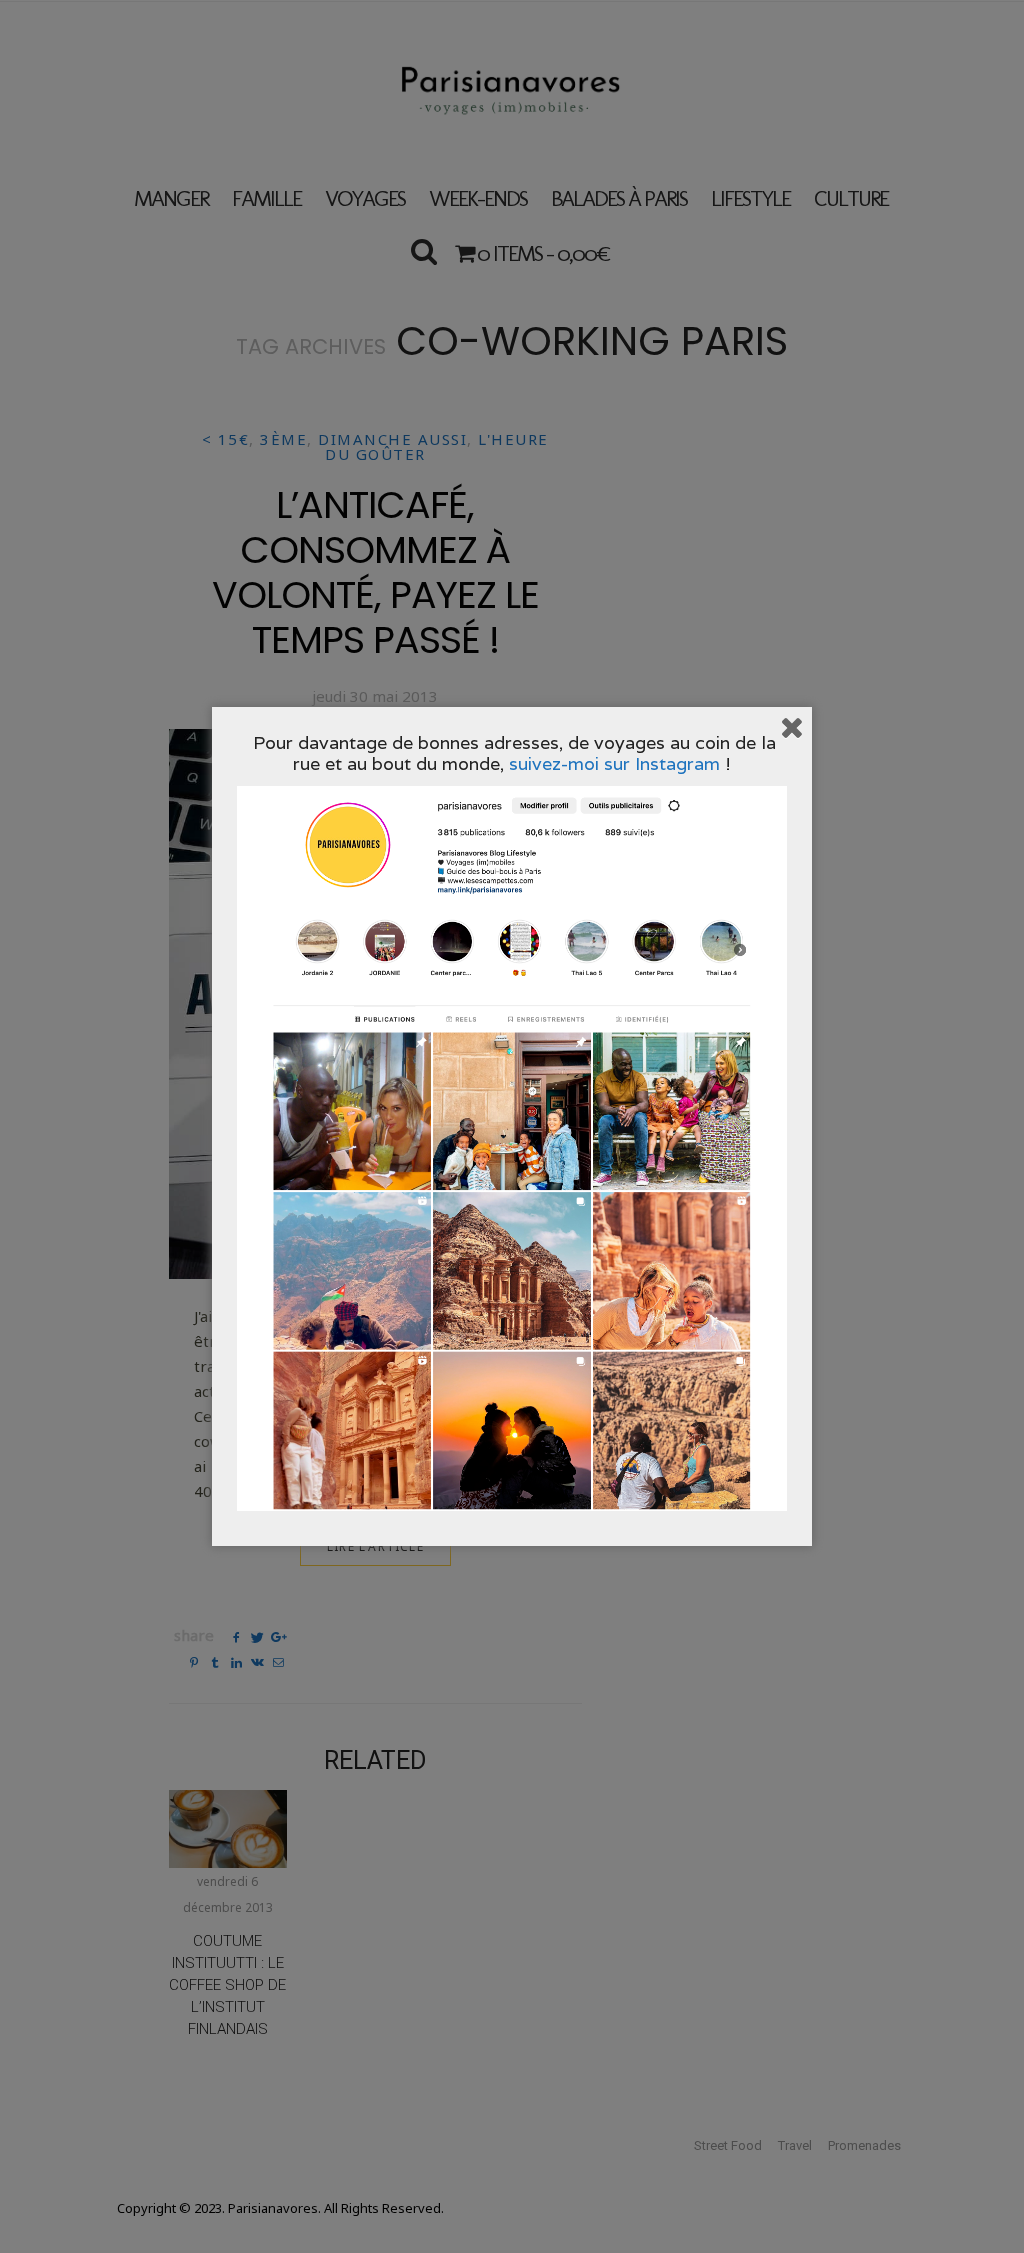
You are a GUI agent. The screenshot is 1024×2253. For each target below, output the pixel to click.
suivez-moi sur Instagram (614, 763)
